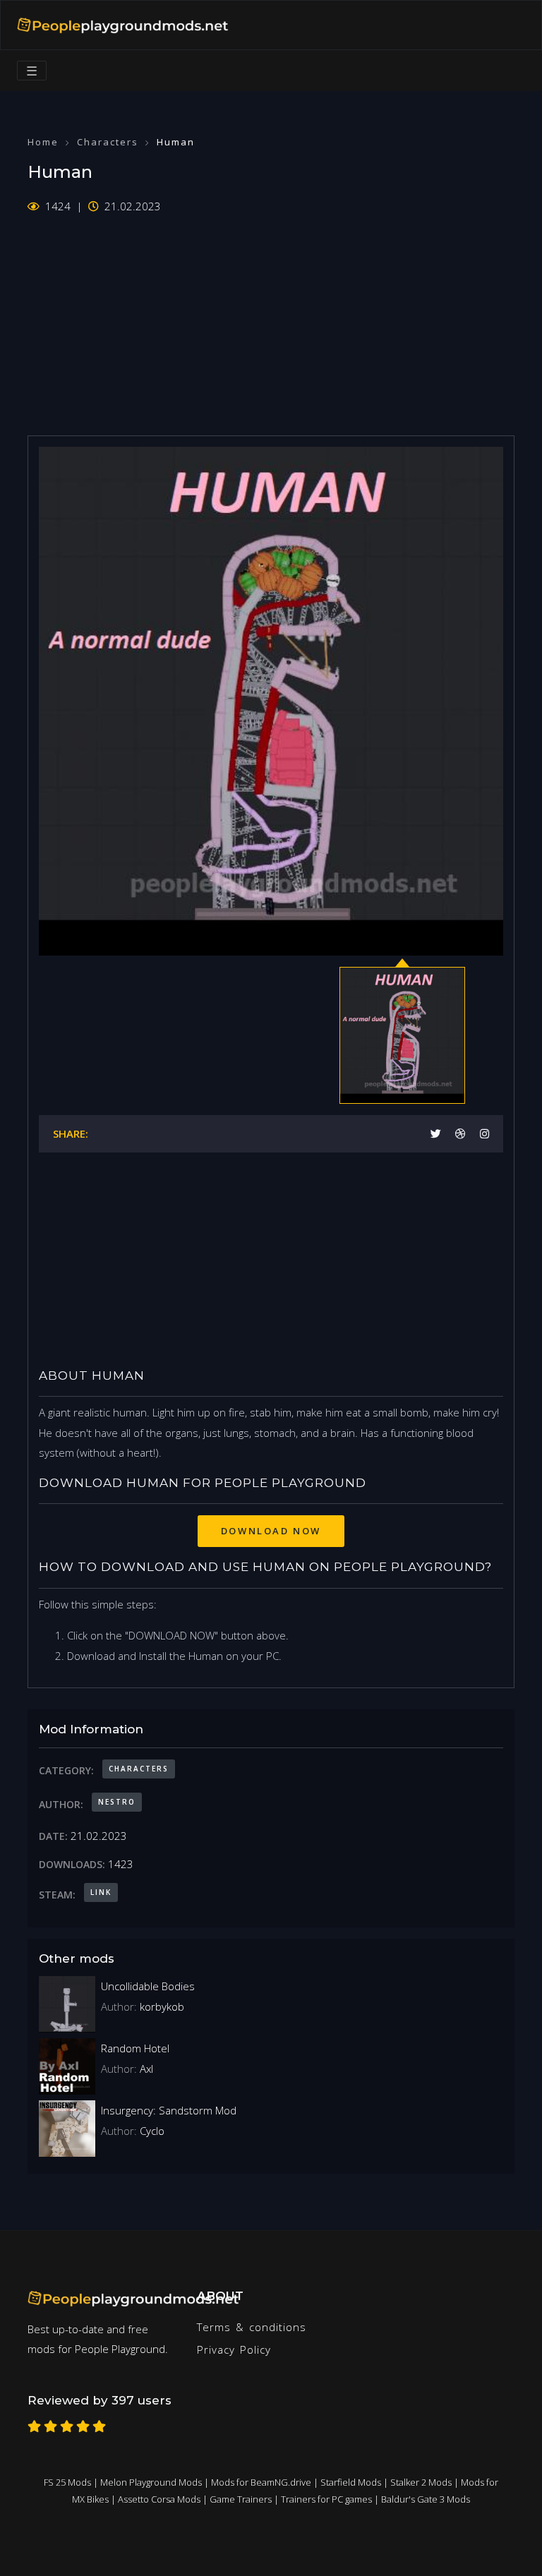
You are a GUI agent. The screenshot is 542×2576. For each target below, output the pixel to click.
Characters (108, 142)
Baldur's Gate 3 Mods (426, 2499)
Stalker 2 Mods (421, 2482)
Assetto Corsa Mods (159, 2499)
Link (101, 1892)
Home (43, 142)
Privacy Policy (234, 2349)
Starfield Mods (351, 2482)
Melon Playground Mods (151, 2482)
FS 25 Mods (67, 2482)
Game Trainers (241, 2499)
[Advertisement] (271, 315)
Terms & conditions (252, 2327)
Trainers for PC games (326, 2499)
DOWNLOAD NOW (271, 1531)
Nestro (117, 1802)
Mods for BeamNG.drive (261, 2482)
